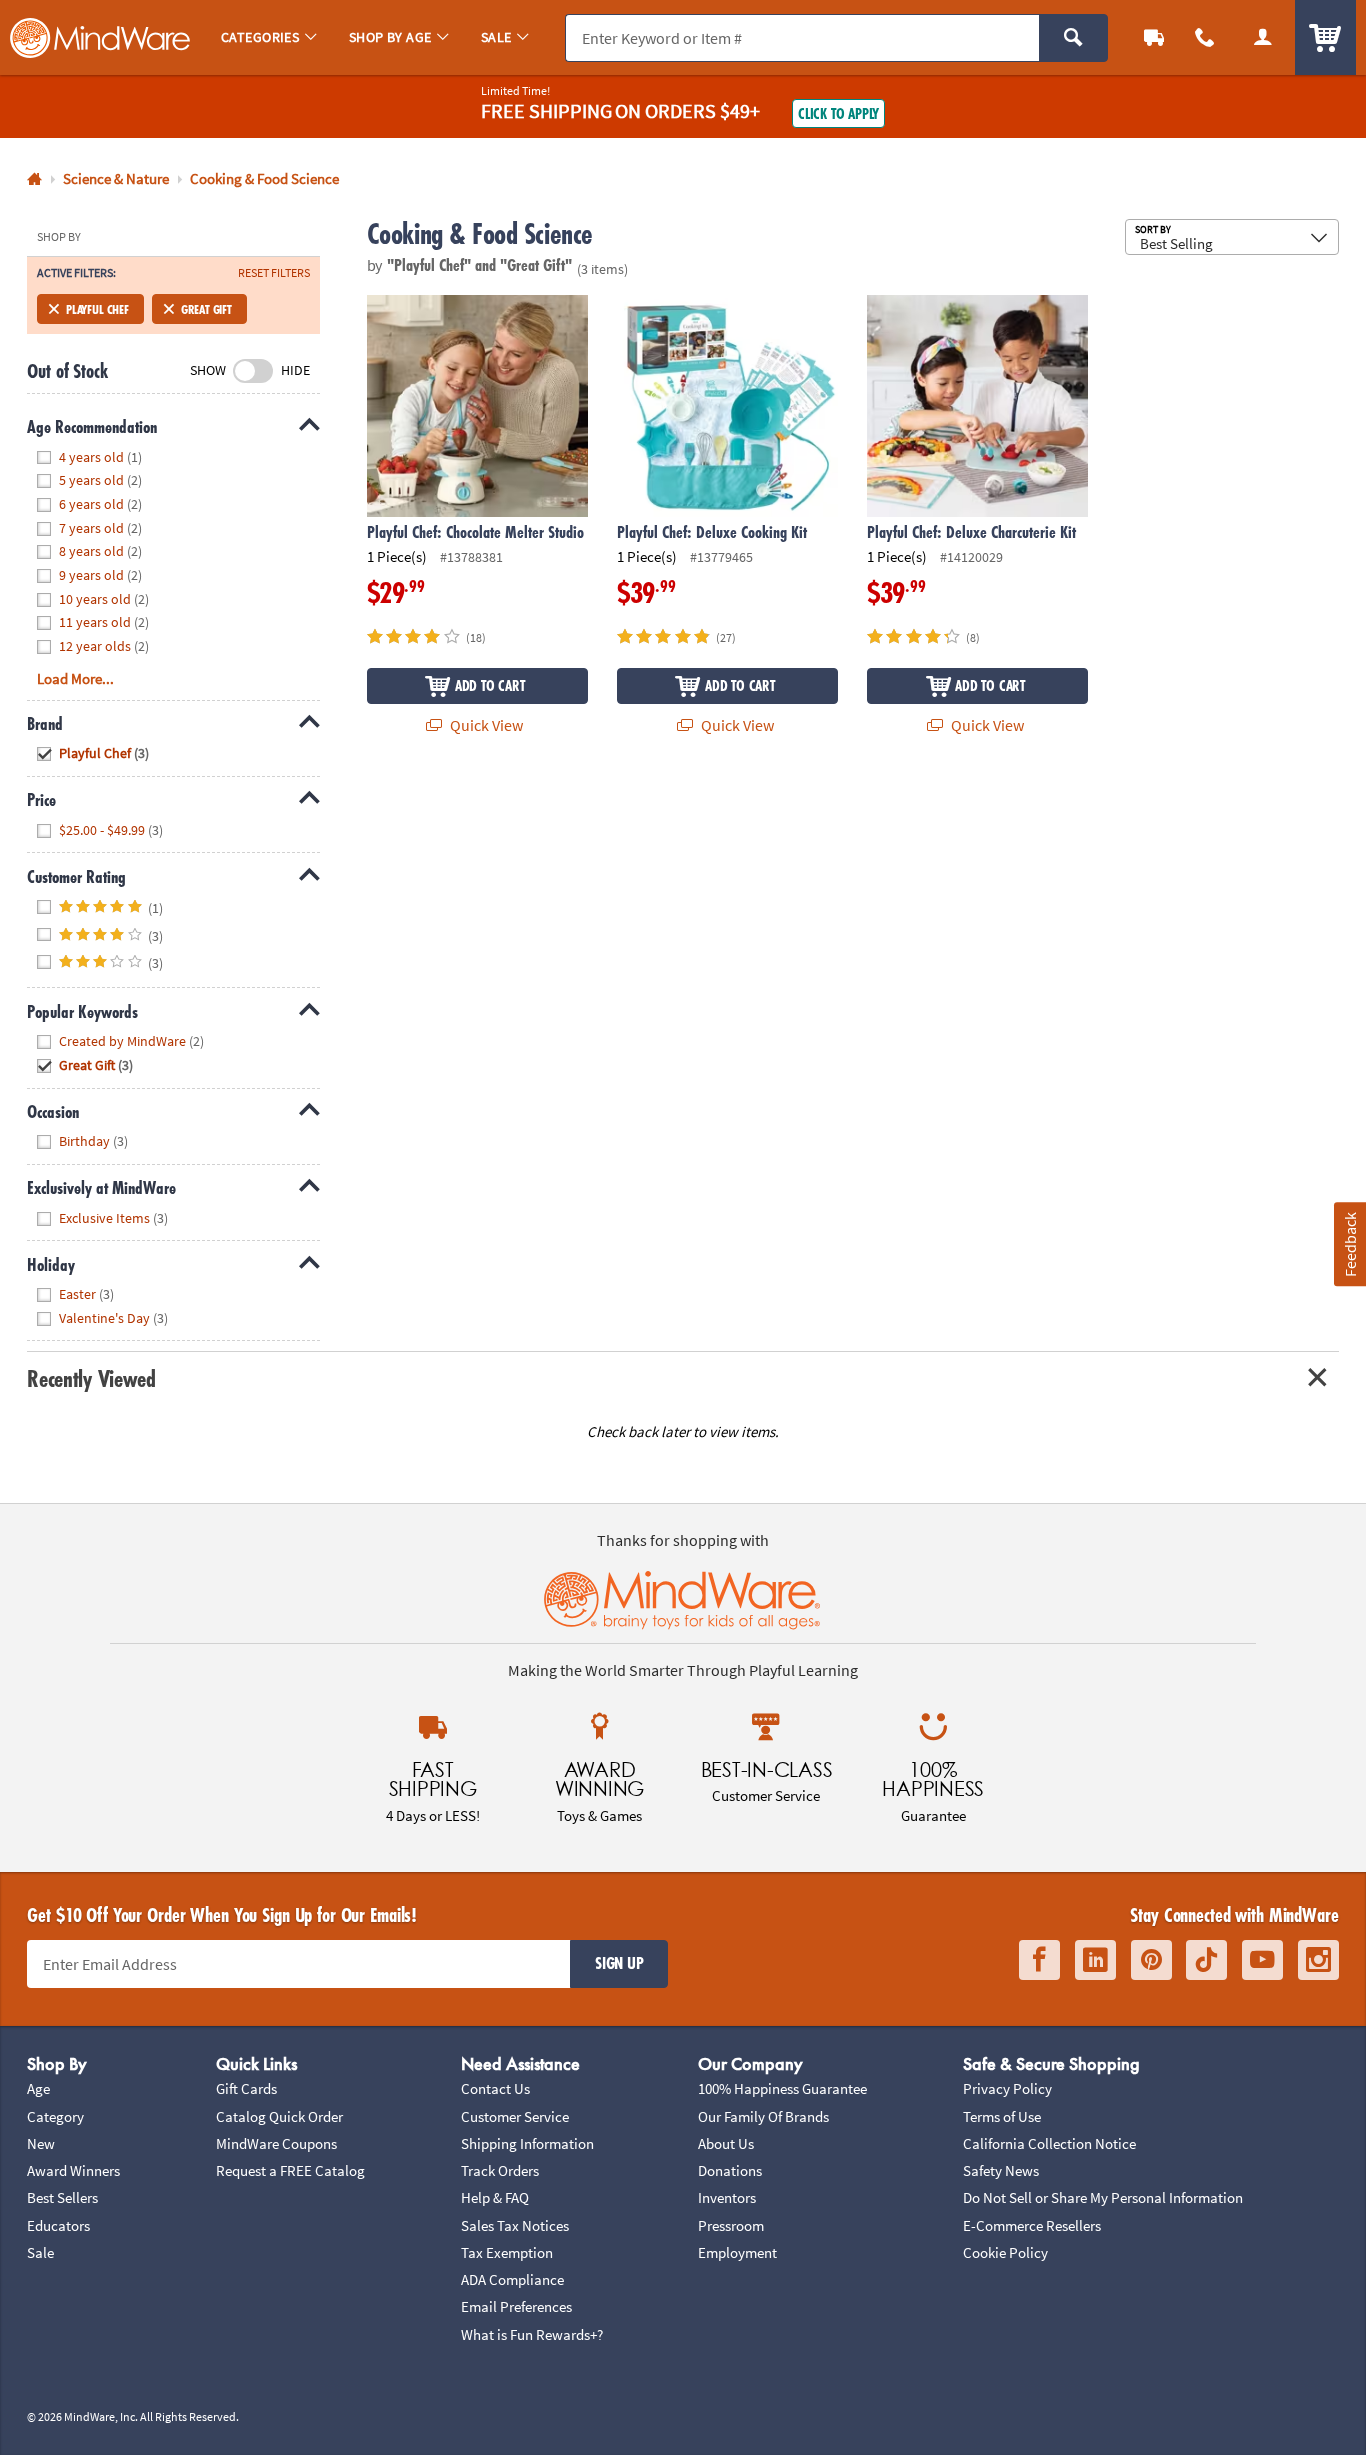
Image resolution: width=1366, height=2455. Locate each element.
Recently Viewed (91, 1378)
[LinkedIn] (1095, 1960)
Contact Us (495, 2088)
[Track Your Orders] (1154, 37)
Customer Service (515, 2116)
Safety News (1001, 2170)
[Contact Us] (1206, 37)
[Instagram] (1318, 1960)
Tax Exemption (507, 2252)
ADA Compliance (512, 2279)
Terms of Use (1002, 2116)
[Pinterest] (1151, 1960)
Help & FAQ (495, 2197)
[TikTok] (1206, 1960)
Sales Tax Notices (515, 2225)
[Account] (1263, 37)
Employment (737, 2252)
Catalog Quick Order (279, 2116)
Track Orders (500, 2170)
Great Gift (206, 309)
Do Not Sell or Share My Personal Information (1103, 2197)
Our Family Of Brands (763, 2116)
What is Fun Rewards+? (532, 2334)
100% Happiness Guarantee (782, 2088)
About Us (726, 2143)
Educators (58, 2225)
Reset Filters (274, 273)
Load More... (75, 678)
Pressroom (731, 2225)
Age (38, 2088)
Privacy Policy (1007, 2088)
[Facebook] (1039, 1960)
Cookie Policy (1005, 2252)
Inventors (727, 2197)
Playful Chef (97, 309)
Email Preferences (516, 2306)
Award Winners (73, 2170)
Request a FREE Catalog (290, 2170)
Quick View (485, 725)
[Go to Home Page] (34, 179)
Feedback (1349, 1243)
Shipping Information (527, 2143)
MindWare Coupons (276, 2143)
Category (55, 2116)
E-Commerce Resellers (1032, 2225)
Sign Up (619, 1963)
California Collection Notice (1049, 2143)
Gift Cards (246, 2088)
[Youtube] (1262, 1960)
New (41, 2143)
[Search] (1073, 38)
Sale (40, 2252)
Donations (730, 2170)
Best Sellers (62, 2197)
